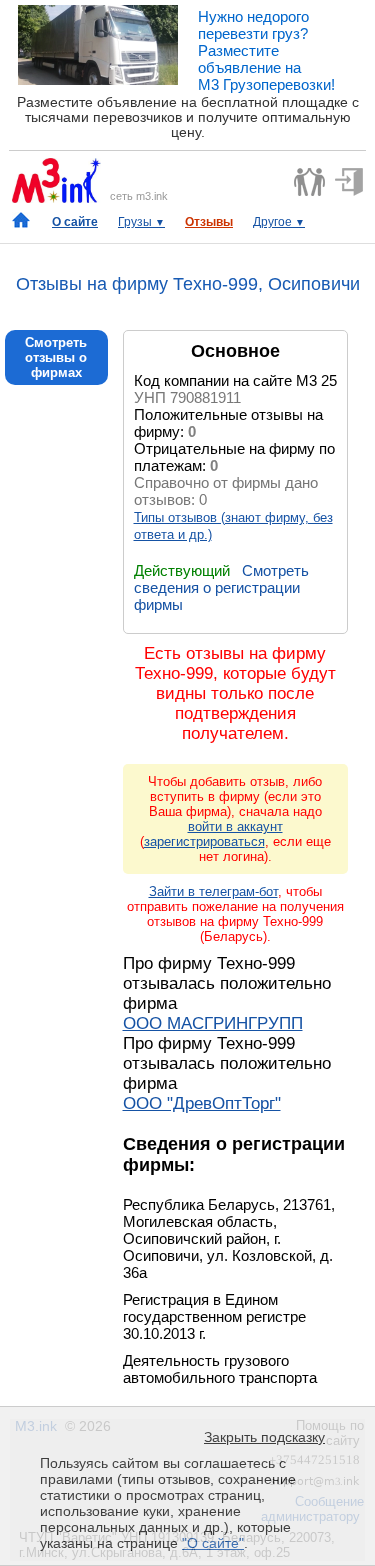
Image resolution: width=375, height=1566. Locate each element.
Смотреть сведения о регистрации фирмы (221, 587)
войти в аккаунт (235, 826)
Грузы (141, 222)
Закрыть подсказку (264, 1437)
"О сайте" (213, 1543)
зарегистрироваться (204, 841)
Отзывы (209, 222)
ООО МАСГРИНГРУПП (213, 1023)
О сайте (75, 222)
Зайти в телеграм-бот (213, 891)
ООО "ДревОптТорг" (202, 1103)
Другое (279, 222)
